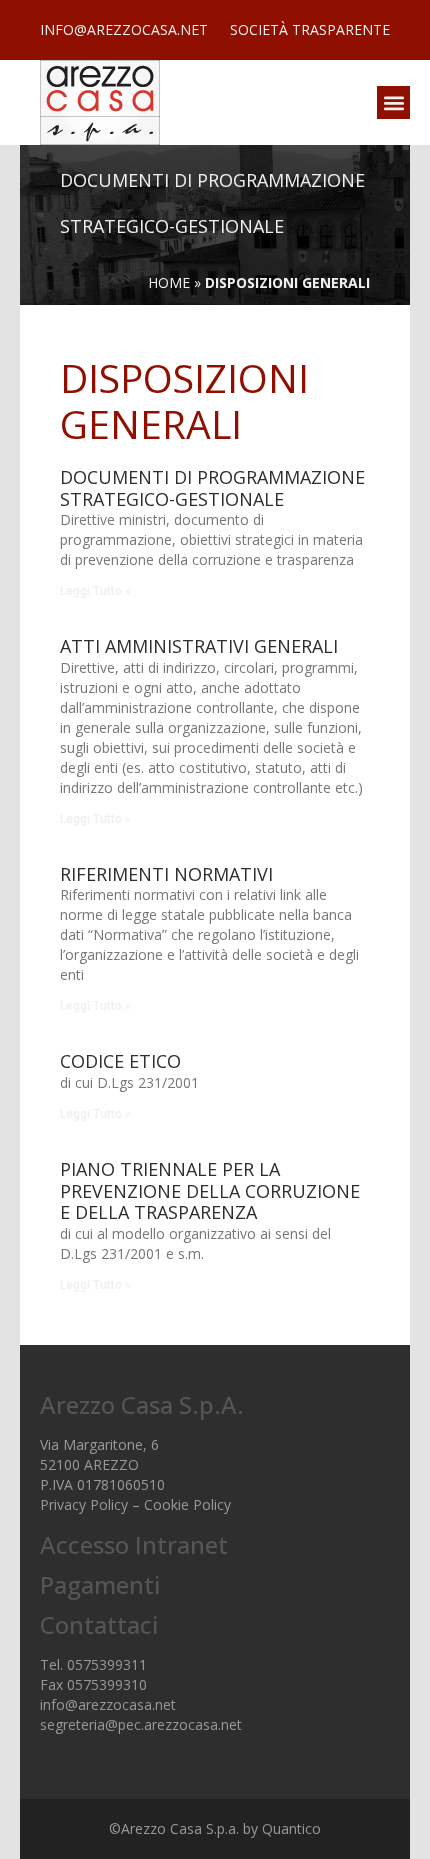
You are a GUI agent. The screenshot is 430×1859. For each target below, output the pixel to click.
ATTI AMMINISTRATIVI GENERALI (199, 646)
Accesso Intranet (134, 1544)
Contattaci (99, 1624)
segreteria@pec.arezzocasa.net (141, 1724)
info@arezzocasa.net (108, 1704)
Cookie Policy (187, 1504)
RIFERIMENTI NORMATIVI (166, 874)
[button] (393, 102)
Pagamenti (100, 1584)
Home (169, 282)
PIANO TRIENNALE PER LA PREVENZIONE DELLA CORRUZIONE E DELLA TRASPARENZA (210, 1190)
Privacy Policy (84, 1504)
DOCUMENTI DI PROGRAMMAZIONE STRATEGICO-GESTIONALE (212, 488)
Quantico (291, 1828)
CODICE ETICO (120, 1061)
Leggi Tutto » (95, 591)
